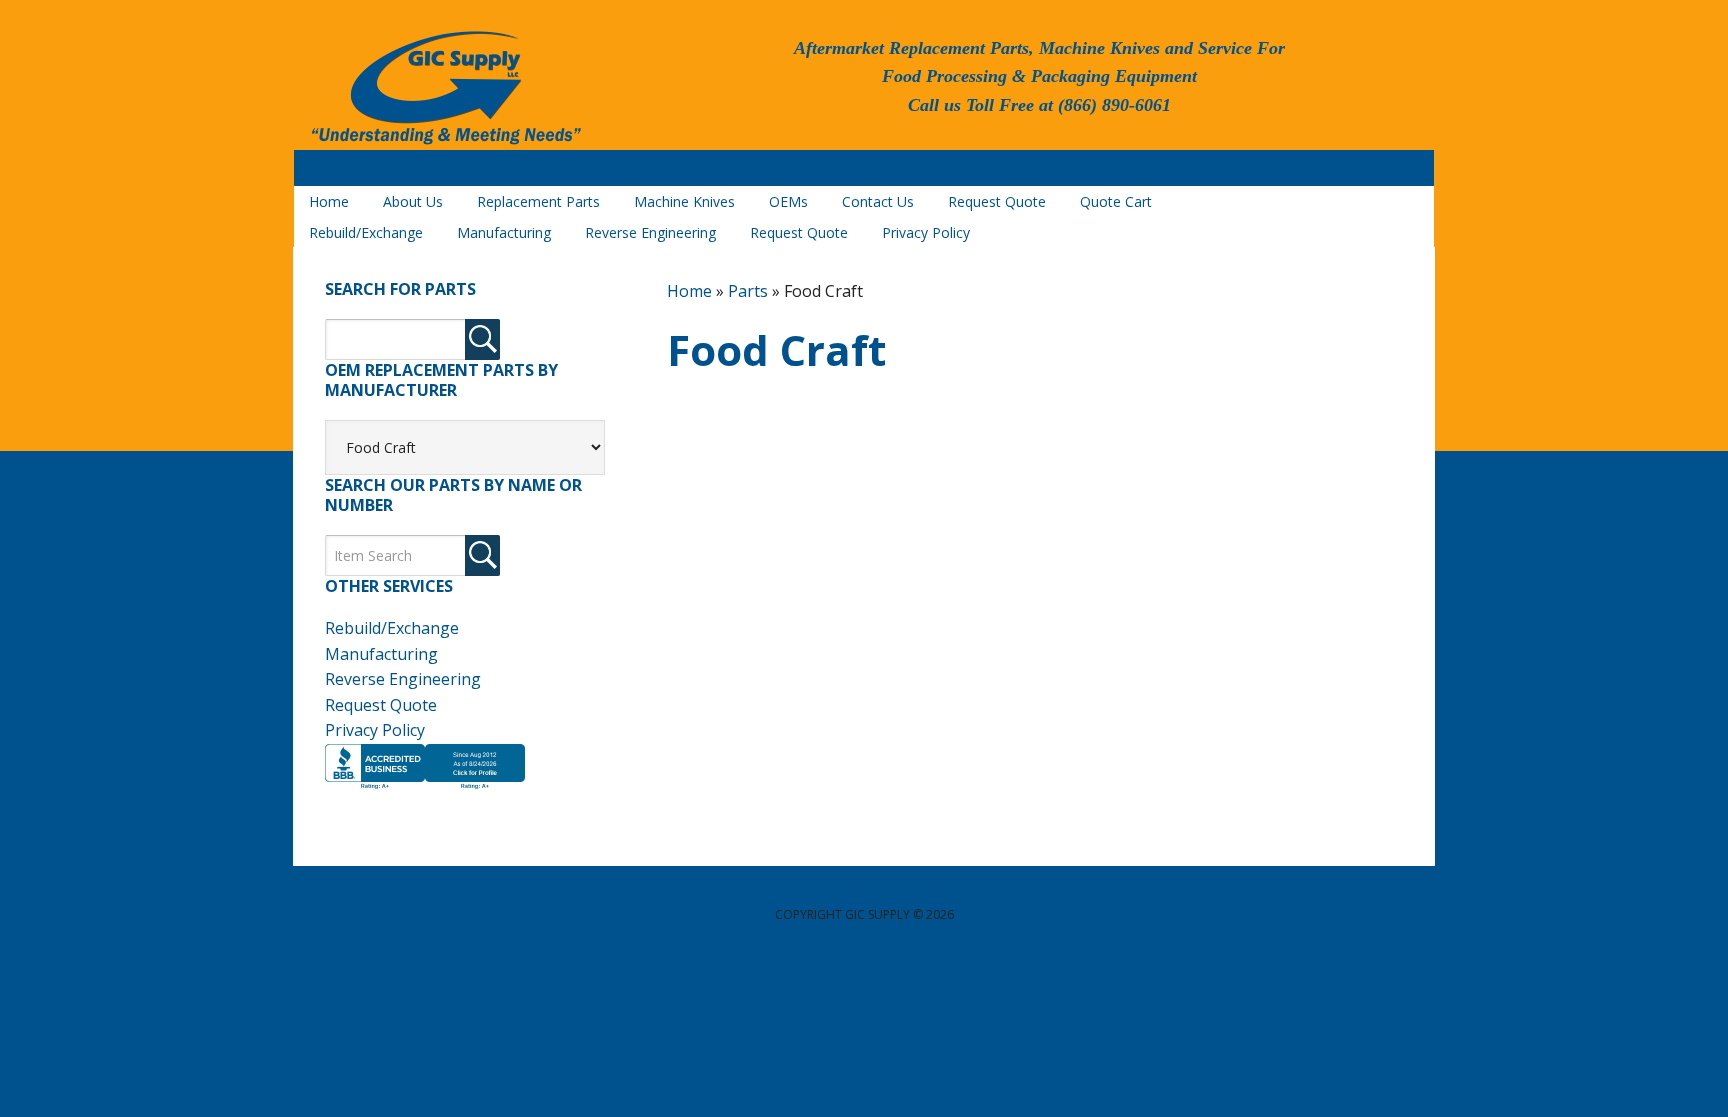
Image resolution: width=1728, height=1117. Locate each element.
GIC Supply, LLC (444, 89)
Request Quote (381, 705)
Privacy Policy (375, 730)
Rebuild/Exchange (392, 628)
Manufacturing (381, 654)
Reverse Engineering (403, 679)
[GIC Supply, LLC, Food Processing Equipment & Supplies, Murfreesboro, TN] (425, 789)
